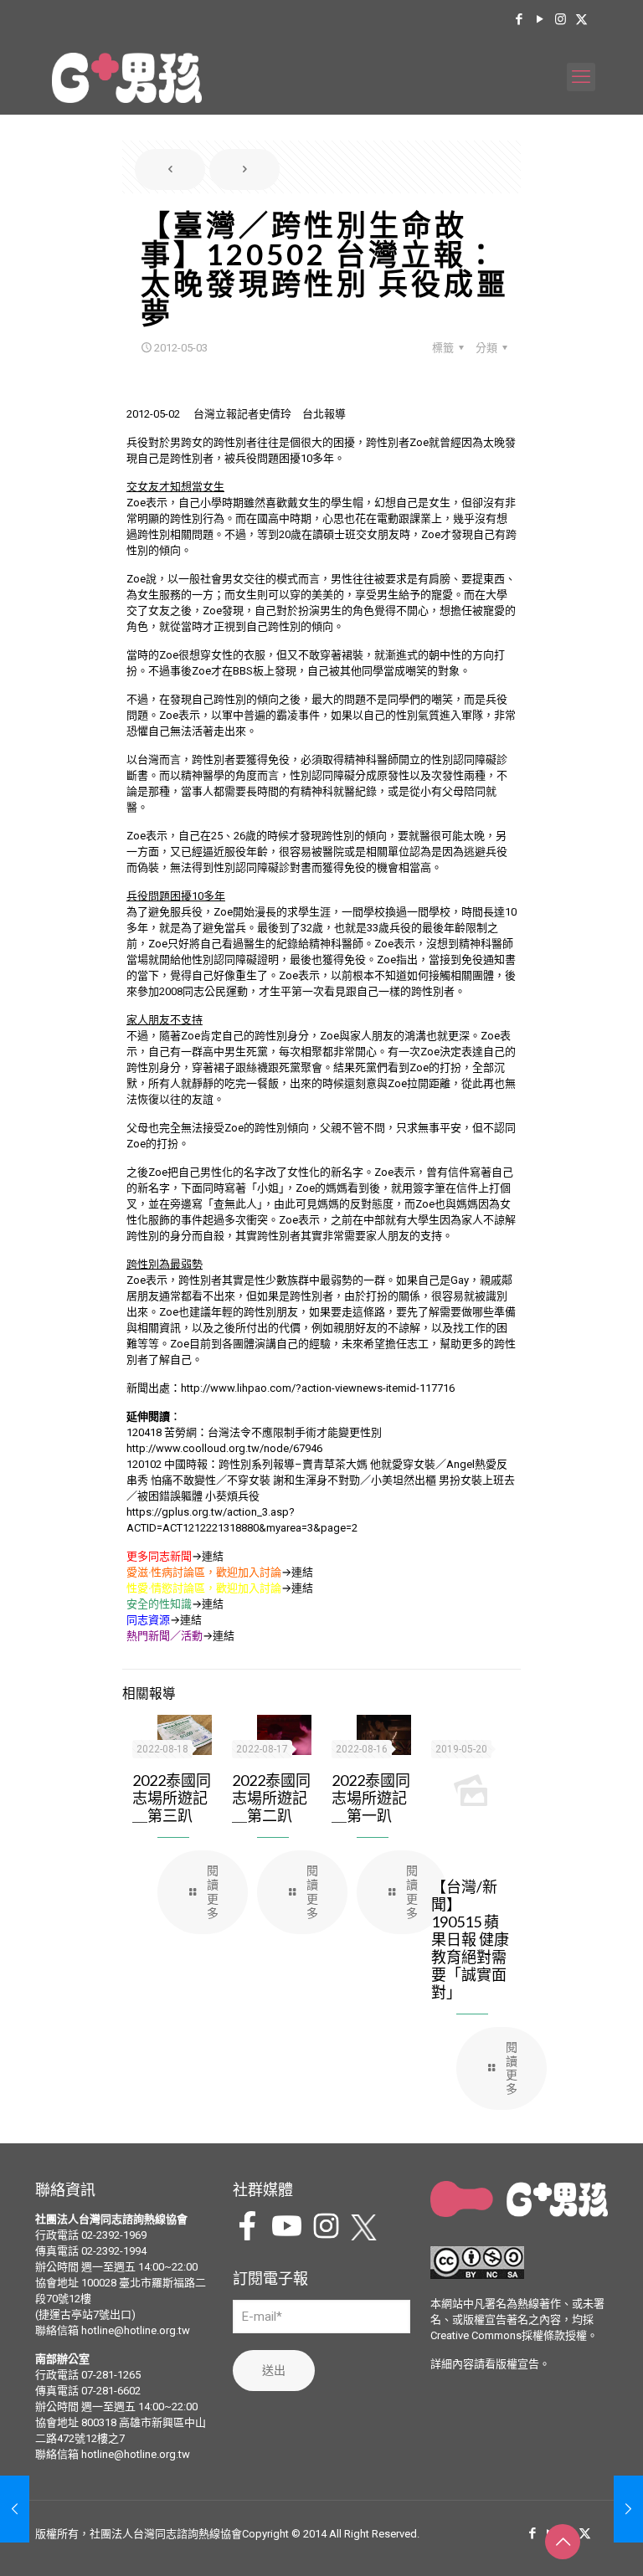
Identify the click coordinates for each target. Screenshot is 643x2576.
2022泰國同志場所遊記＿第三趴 (172, 1798)
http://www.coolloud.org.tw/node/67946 (224, 1448)
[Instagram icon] (561, 19)
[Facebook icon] (519, 19)
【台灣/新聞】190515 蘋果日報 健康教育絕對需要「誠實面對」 (470, 1939)
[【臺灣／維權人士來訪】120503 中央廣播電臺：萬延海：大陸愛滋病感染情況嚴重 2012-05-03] (628, 2509)
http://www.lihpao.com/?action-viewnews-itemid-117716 (318, 1388)
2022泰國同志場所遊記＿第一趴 (371, 1798)
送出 (274, 2370)
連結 (213, 1556)
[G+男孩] (127, 77)
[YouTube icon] (540, 19)
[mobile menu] (581, 77)
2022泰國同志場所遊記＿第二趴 (271, 1798)
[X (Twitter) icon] (581, 19)
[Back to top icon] (563, 2542)
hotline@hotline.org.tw (136, 2330)
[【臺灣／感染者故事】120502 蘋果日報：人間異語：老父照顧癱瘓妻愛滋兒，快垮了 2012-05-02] (15, 2509)
